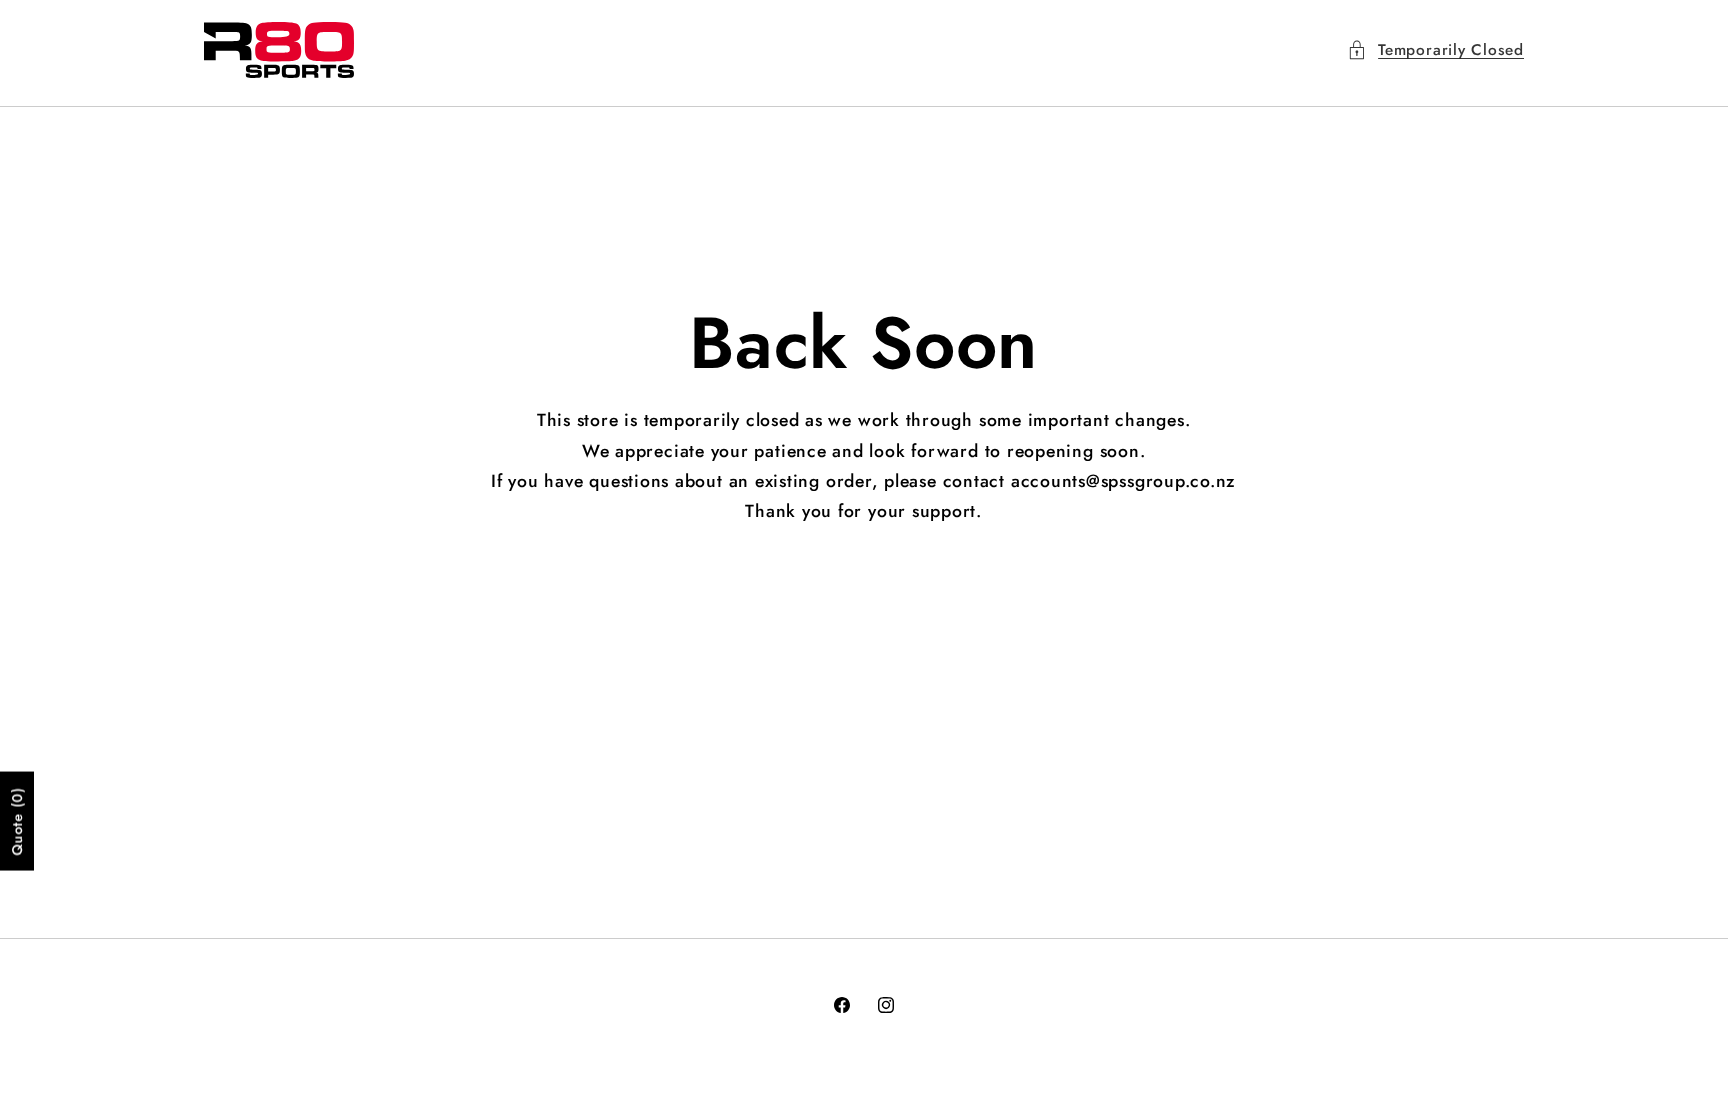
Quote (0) (17, 820)
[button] (1435, 50)
